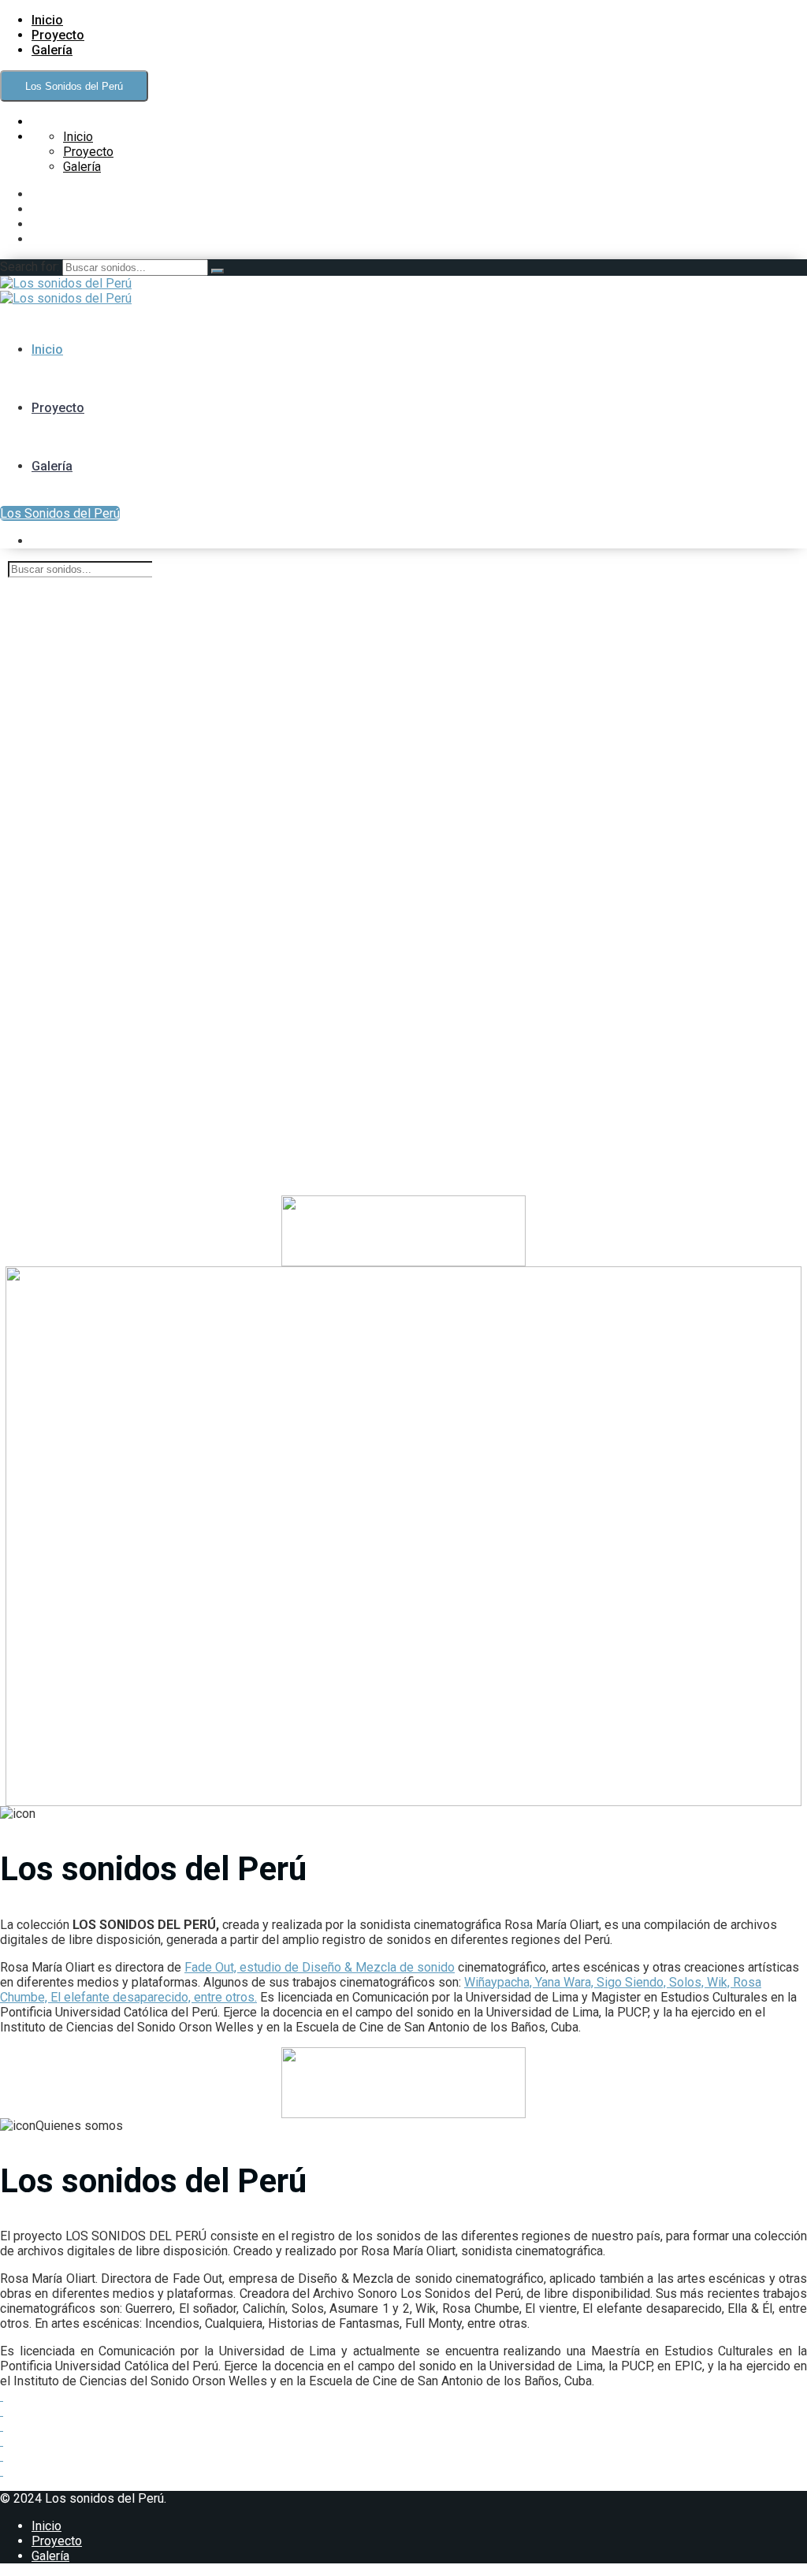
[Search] (218, 271)
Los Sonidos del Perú (74, 86)
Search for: (31, 267)
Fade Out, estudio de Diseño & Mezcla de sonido (320, 1967)
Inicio (47, 20)
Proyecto (58, 35)
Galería (52, 50)
